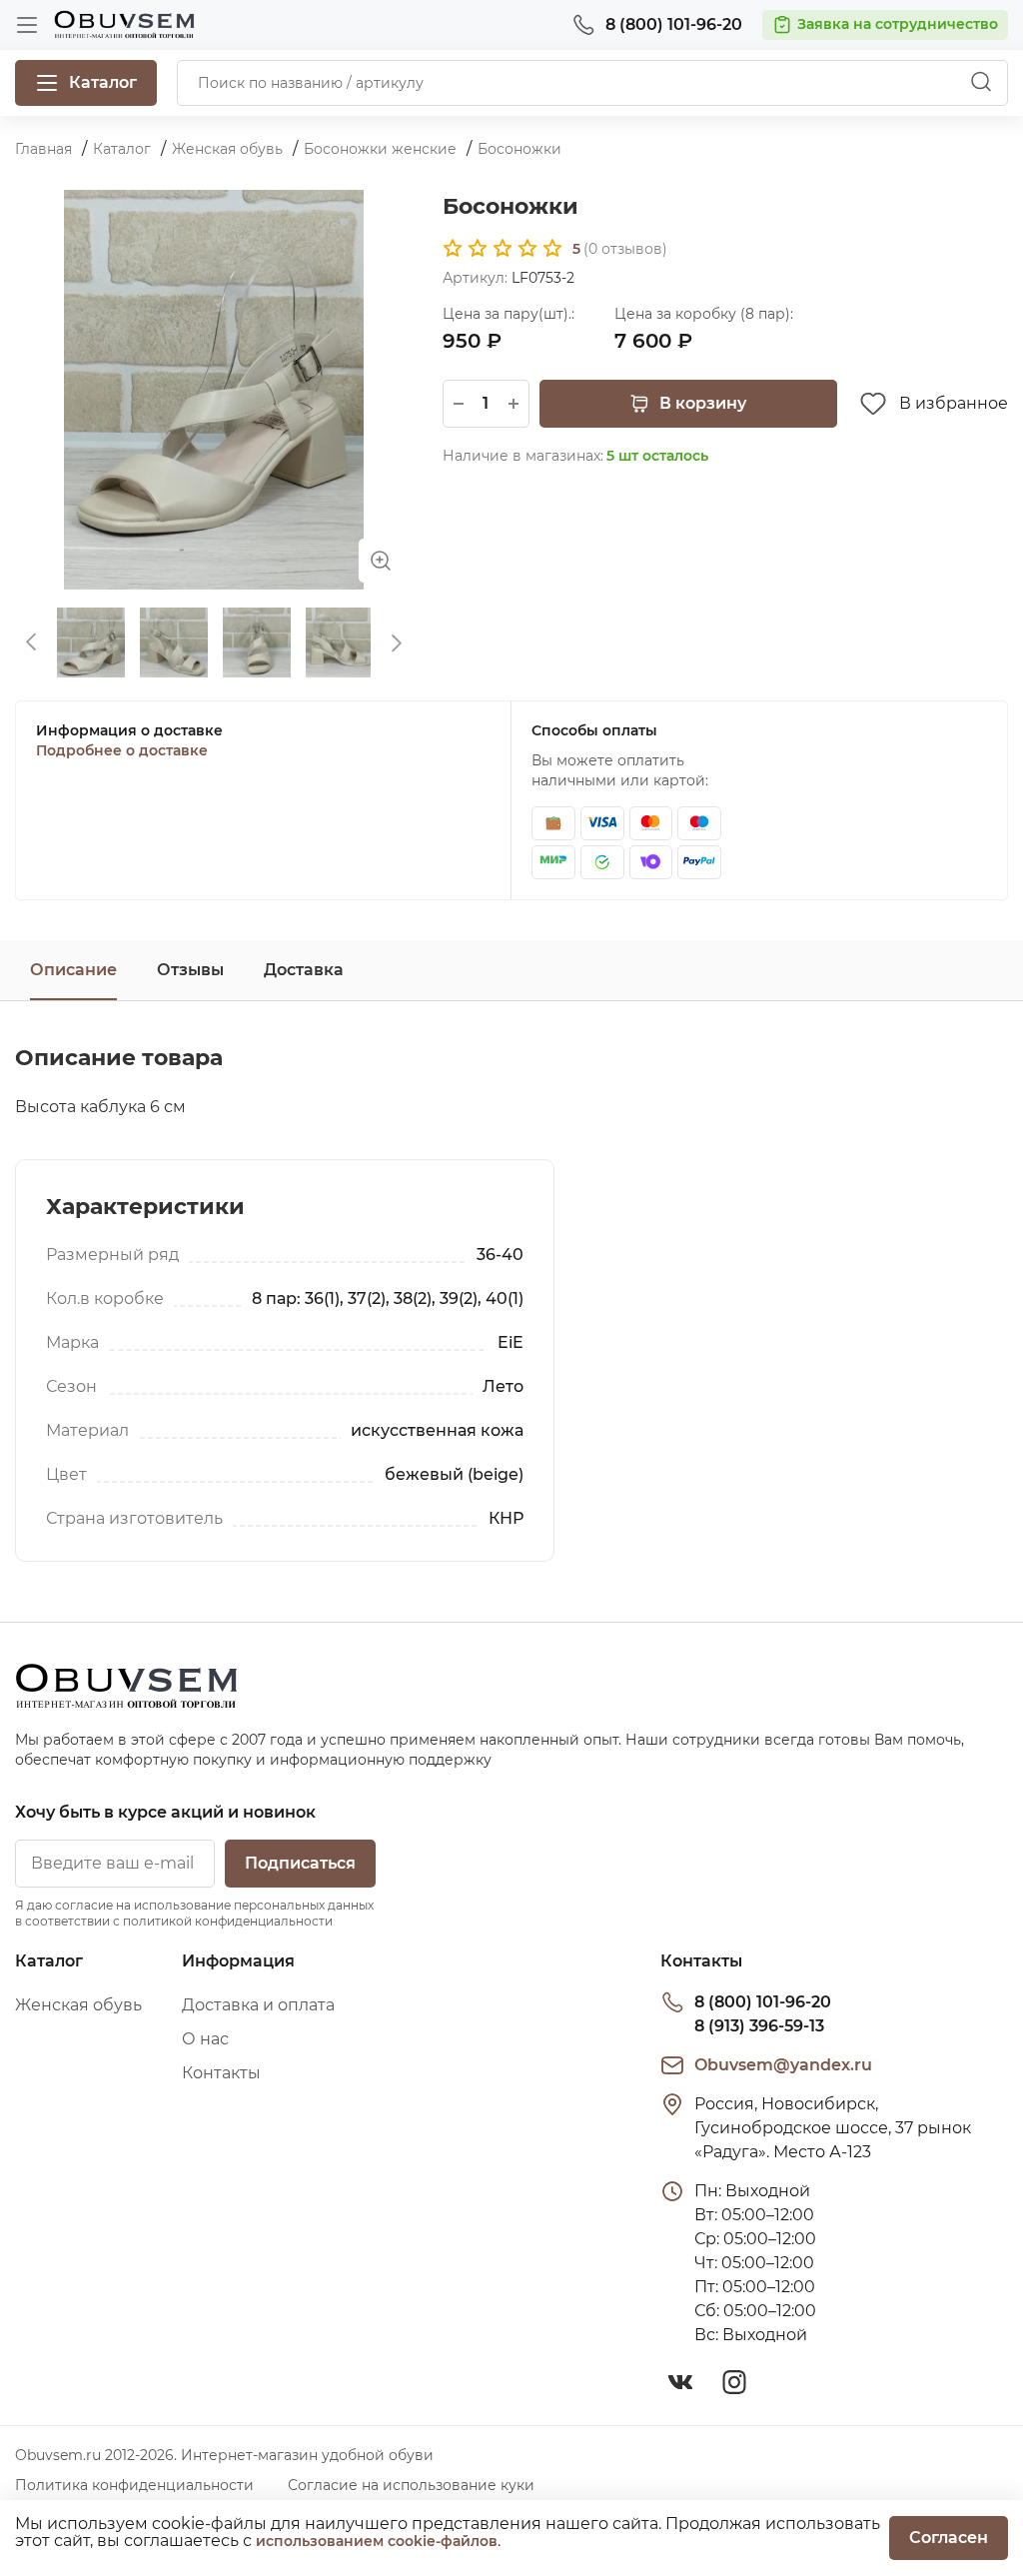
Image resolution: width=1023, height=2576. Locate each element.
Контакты (221, 2073)
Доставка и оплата (258, 2005)
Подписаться (300, 1863)
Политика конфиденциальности (134, 2485)
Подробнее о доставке (122, 750)
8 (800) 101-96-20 (763, 2002)
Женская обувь (78, 2005)
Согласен (949, 2538)
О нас (205, 2039)
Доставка (304, 970)
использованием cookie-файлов (377, 2541)
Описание (73, 970)
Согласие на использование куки (411, 2485)
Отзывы (190, 970)
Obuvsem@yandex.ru (783, 2065)
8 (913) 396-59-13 (759, 2026)
